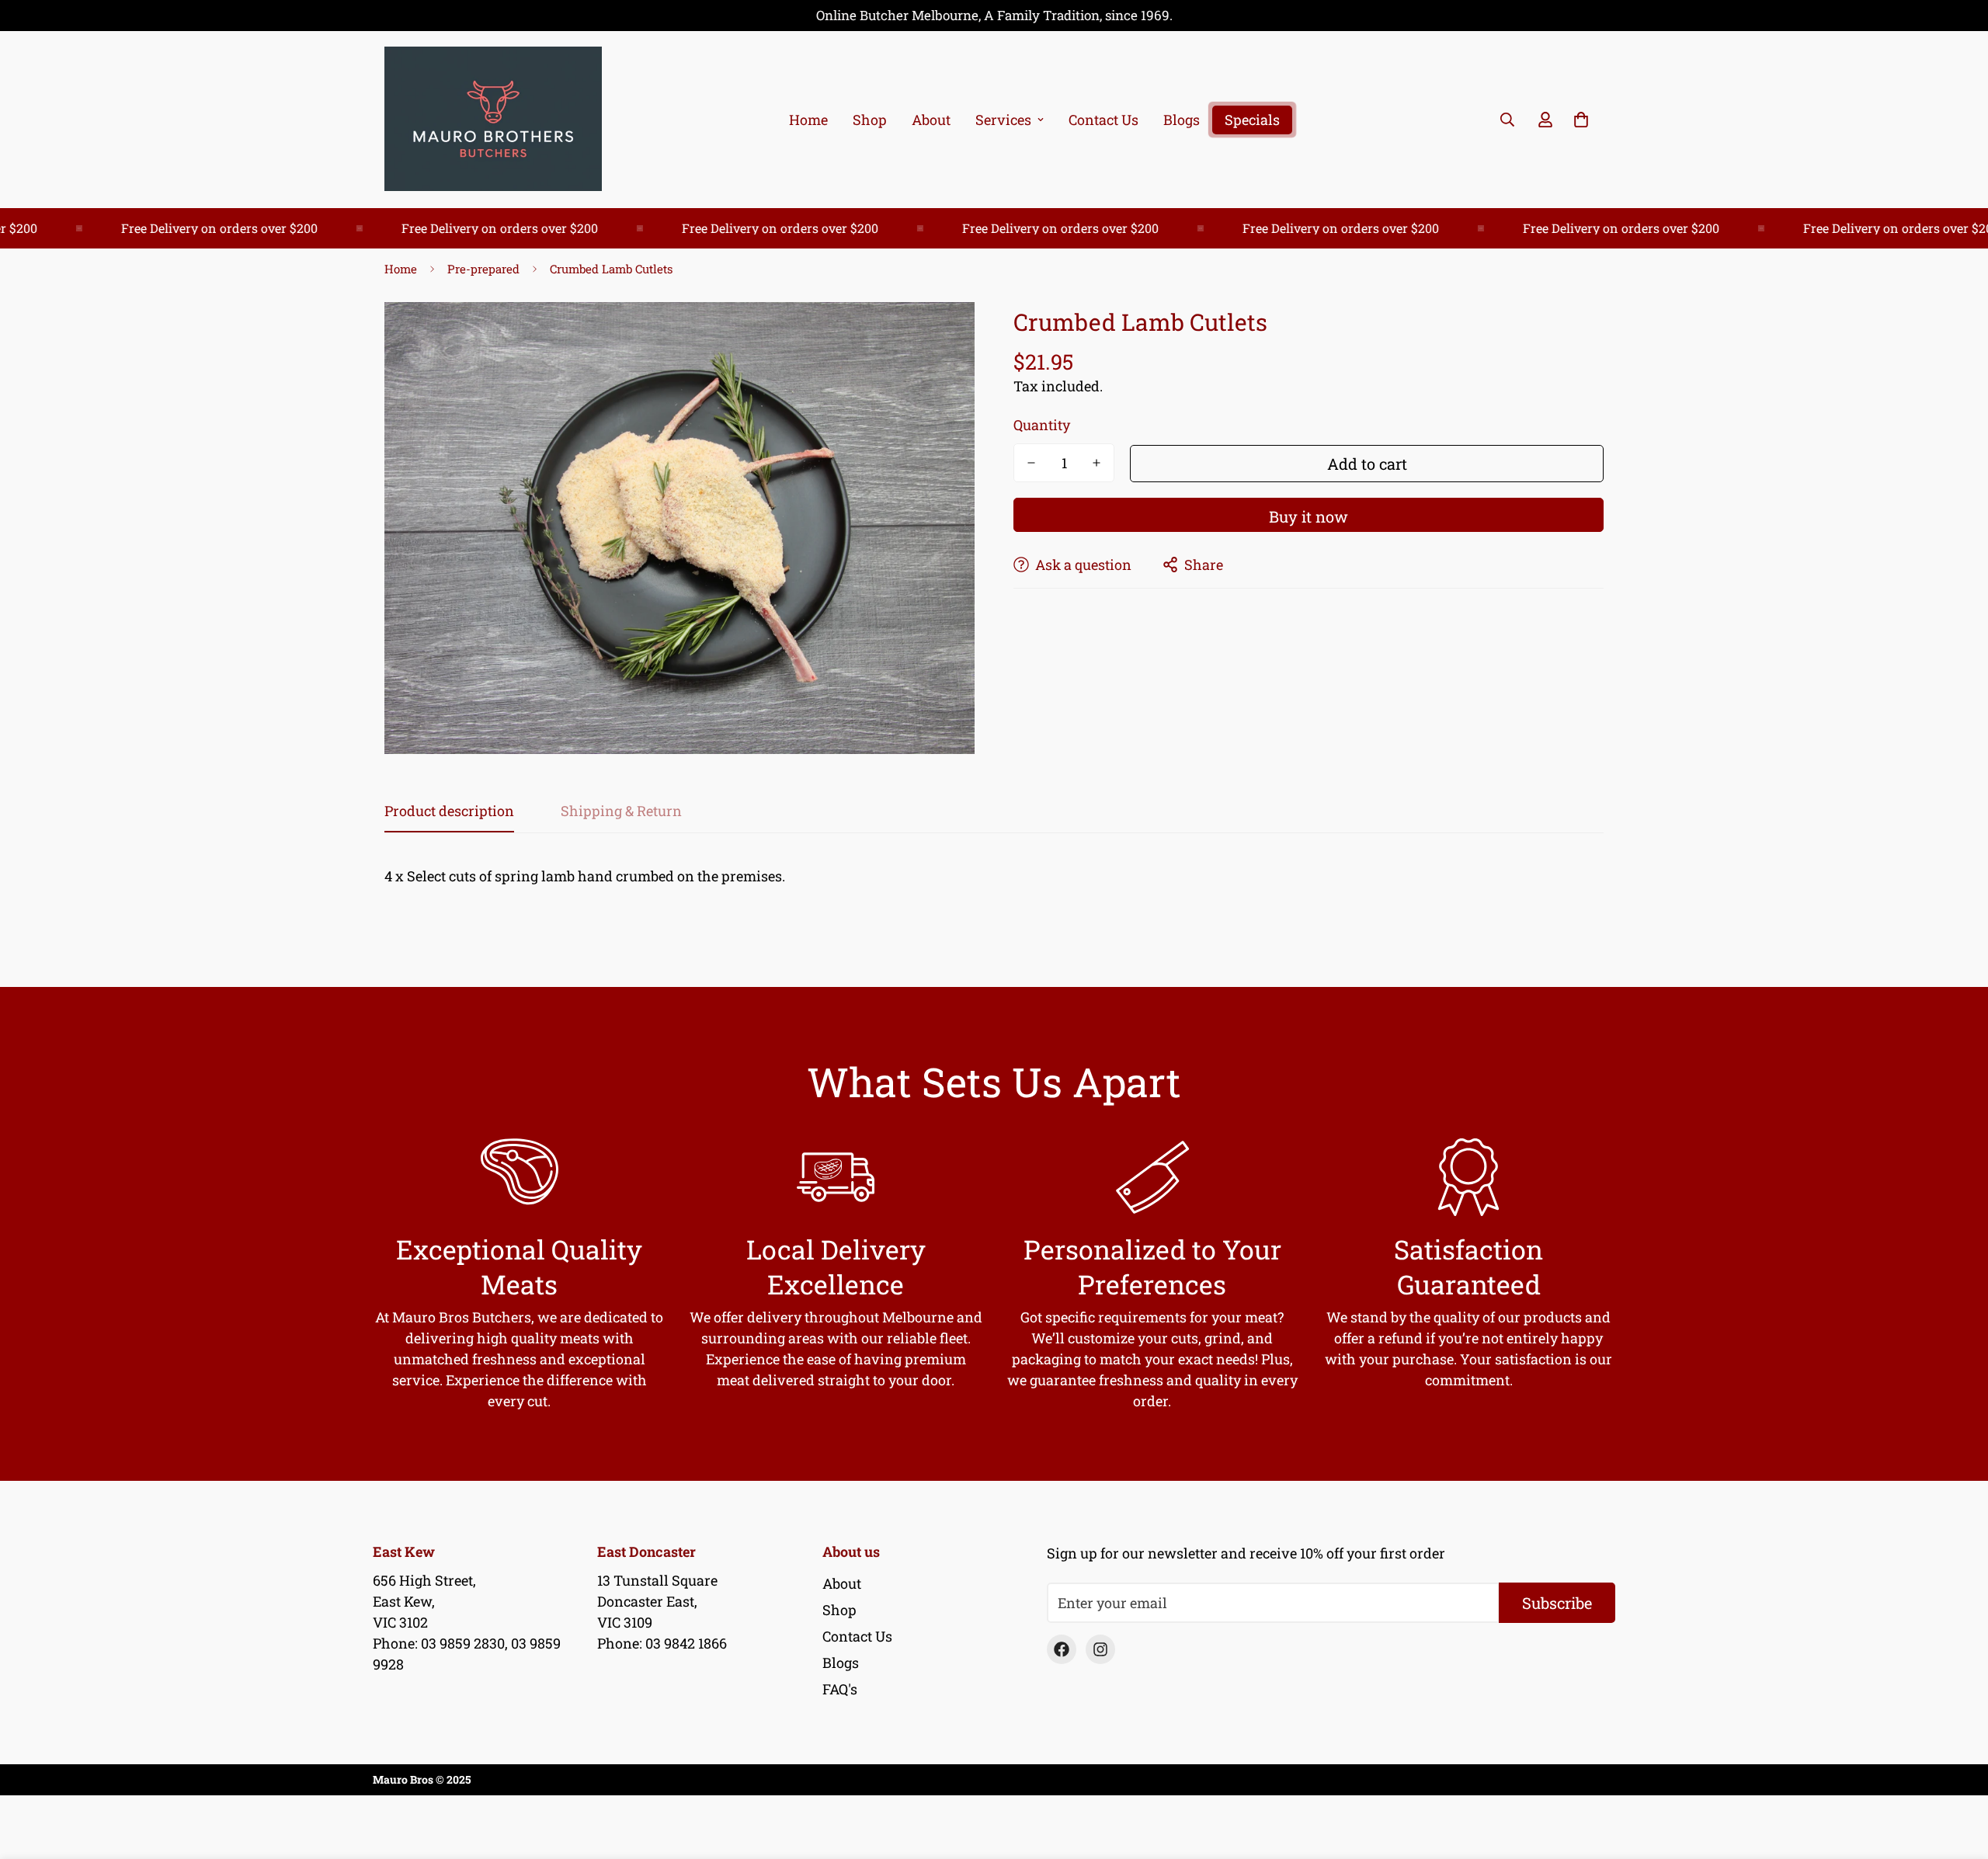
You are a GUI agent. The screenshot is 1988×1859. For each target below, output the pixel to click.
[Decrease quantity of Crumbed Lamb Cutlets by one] (1031, 463)
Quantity (1042, 425)
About (931, 120)
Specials (1252, 120)
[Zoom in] (942, 335)
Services (1003, 120)
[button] (1581, 120)
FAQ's (840, 1689)
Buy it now (1309, 516)
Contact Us (1103, 120)
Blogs (1182, 120)
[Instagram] (1100, 1649)
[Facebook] (1062, 1649)
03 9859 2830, (464, 1643)
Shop (870, 120)
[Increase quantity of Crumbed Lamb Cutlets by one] (1097, 463)
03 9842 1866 (686, 1643)
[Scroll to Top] (1958, 1774)
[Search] (1507, 120)
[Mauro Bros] (493, 120)
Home (808, 120)
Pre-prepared (483, 269)
